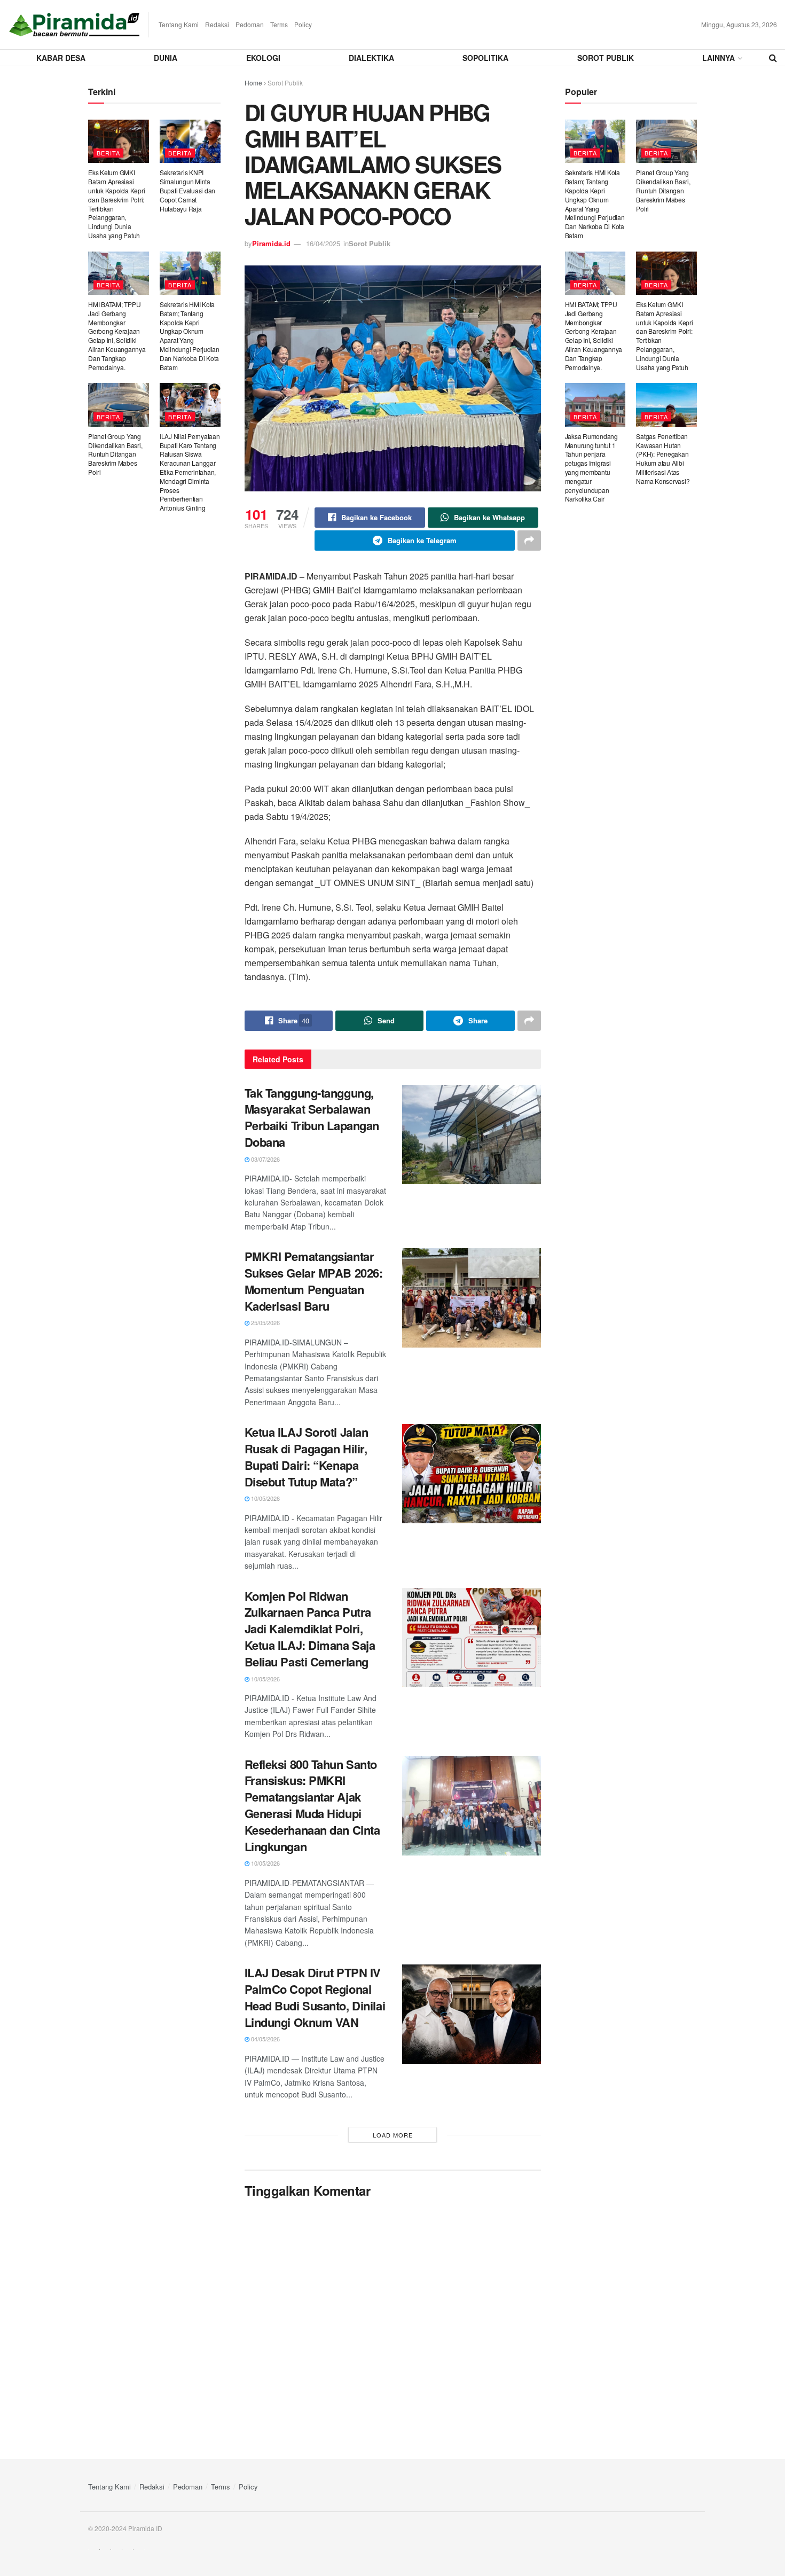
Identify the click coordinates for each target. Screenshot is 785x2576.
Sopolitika (485, 58)
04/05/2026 (265, 2039)
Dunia (166, 58)
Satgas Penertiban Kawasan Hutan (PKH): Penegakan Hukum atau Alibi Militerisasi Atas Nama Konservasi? (663, 459)
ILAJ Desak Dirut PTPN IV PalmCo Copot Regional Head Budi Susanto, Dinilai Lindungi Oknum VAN (315, 1997)
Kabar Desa (61, 58)
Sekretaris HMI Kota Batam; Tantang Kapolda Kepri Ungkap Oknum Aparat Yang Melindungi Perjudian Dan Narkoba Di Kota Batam (190, 336)
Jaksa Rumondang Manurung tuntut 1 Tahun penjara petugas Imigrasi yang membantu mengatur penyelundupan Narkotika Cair (591, 468)
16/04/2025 (323, 243)
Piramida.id (271, 243)
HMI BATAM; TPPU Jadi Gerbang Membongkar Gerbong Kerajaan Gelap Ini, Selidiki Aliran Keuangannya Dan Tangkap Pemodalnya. (117, 336)
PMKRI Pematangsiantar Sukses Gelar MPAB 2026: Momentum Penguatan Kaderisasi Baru (314, 1281)
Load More (393, 2135)
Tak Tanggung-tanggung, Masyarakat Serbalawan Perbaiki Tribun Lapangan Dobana (312, 1117)
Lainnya (719, 58)
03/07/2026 (265, 1159)
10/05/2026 (265, 1498)
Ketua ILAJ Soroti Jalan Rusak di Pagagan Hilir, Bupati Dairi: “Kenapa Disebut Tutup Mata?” (307, 1457)
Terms (279, 24)
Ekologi (263, 58)
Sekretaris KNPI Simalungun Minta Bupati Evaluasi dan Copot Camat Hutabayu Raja (187, 190)
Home (253, 83)
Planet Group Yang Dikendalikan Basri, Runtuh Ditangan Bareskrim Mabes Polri (115, 454)
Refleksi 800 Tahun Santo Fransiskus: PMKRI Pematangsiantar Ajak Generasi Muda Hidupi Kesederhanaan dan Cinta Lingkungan (312, 1805)
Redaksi (217, 24)
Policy (303, 24)
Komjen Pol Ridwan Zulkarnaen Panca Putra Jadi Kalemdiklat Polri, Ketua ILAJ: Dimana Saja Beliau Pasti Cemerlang (310, 1629)
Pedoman (250, 24)
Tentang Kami (179, 24)
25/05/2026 (265, 1322)
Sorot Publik (606, 58)
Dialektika (371, 58)
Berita (108, 153)
